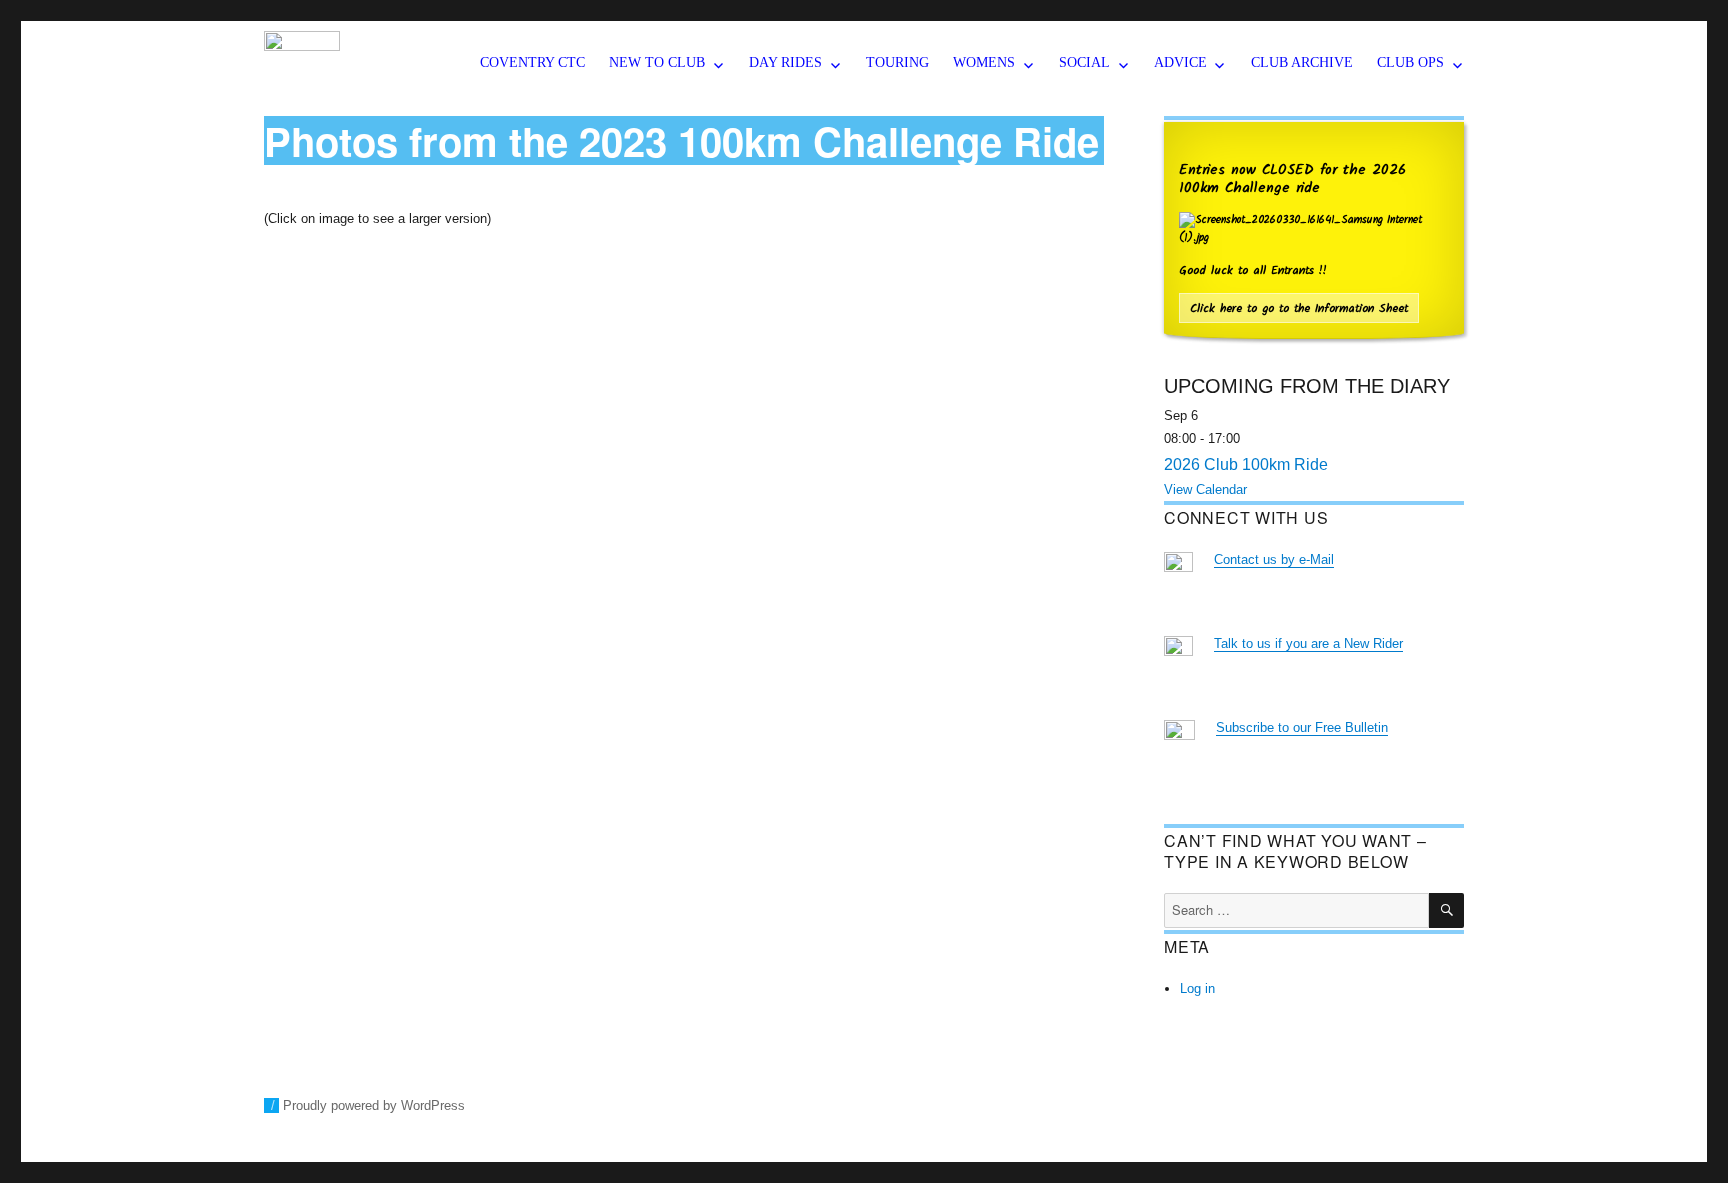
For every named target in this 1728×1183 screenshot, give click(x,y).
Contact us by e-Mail (1274, 559)
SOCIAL (1084, 62)
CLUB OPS (1410, 62)
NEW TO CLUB (657, 62)
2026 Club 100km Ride (1246, 464)
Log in (1197, 988)
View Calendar (1205, 489)
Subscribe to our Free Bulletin (1302, 727)
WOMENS (984, 62)
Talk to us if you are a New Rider (1308, 643)
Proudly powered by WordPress (374, 1105)
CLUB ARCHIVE (1302, 62)
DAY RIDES (785, 62)
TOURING (897, 62)
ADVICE (1180, 62)
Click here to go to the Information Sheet (1299, 308)
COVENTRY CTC (532, 62)
